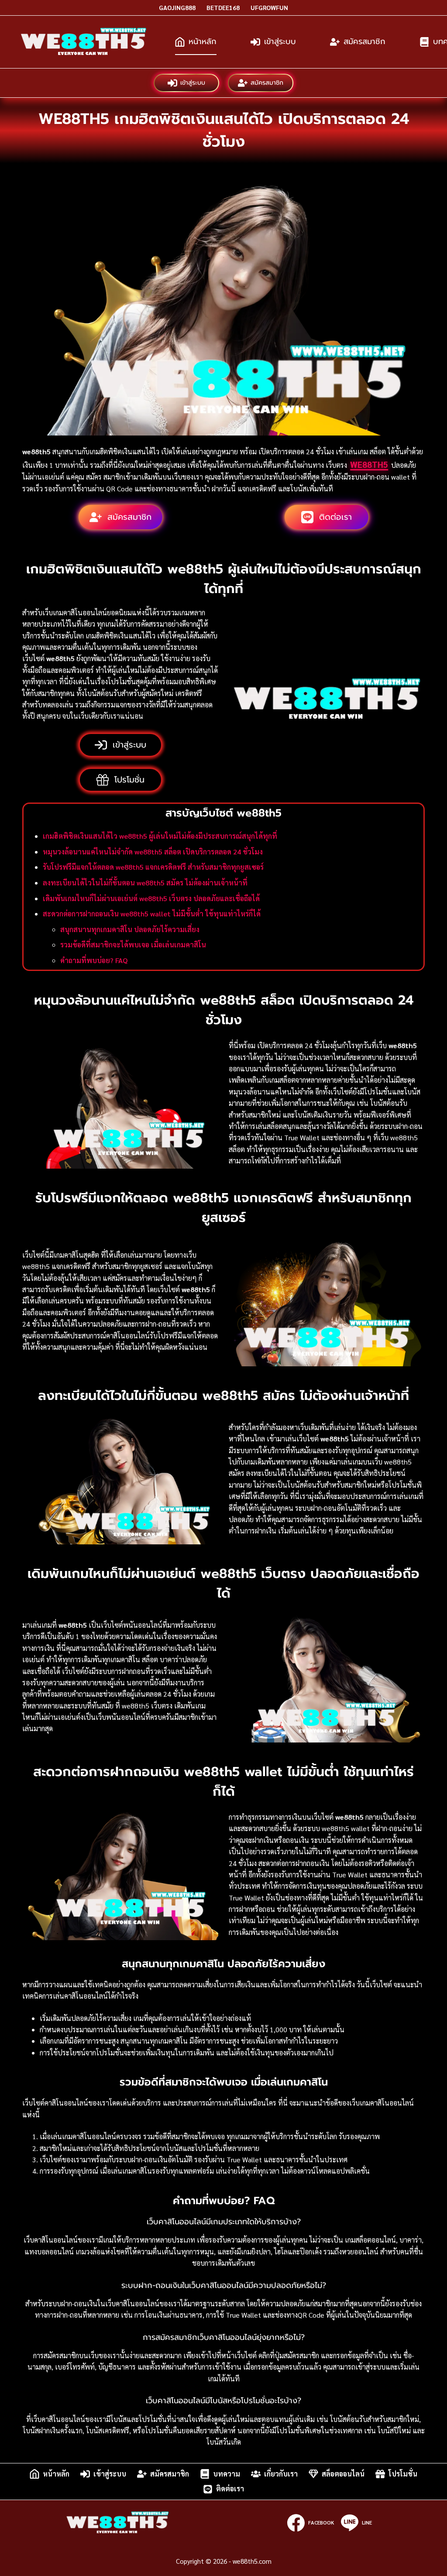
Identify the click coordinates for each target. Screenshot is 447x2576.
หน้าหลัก (203, 41)
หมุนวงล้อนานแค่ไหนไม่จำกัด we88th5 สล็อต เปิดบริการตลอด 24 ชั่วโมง (153, 852)
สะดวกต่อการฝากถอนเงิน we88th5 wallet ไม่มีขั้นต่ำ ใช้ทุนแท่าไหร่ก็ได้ (152, 914)
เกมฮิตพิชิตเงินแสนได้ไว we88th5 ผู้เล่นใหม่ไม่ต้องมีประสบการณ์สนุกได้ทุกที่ (160, 836)
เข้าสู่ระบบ (280, 41)
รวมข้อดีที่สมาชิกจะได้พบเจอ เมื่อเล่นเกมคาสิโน (133, 945)
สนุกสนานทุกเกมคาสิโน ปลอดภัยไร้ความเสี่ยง (130, 929)
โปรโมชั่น (403, 2474)
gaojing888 (177, 7)
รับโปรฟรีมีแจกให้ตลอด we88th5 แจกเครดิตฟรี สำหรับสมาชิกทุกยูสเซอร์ (153, 867)
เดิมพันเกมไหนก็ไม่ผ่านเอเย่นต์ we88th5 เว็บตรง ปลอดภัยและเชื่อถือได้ (151, 898)
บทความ (227, 2474)
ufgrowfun (269, 7)
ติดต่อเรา (230, 2489)
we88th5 (369, 464)
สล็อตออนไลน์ (343, 2474)
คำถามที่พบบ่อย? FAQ (94, 960)
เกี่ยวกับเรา (281, 2474)
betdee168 (223, 7)
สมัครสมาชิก (364, 41)
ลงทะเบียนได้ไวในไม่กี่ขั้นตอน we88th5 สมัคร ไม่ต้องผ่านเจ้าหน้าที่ (145, 883)
